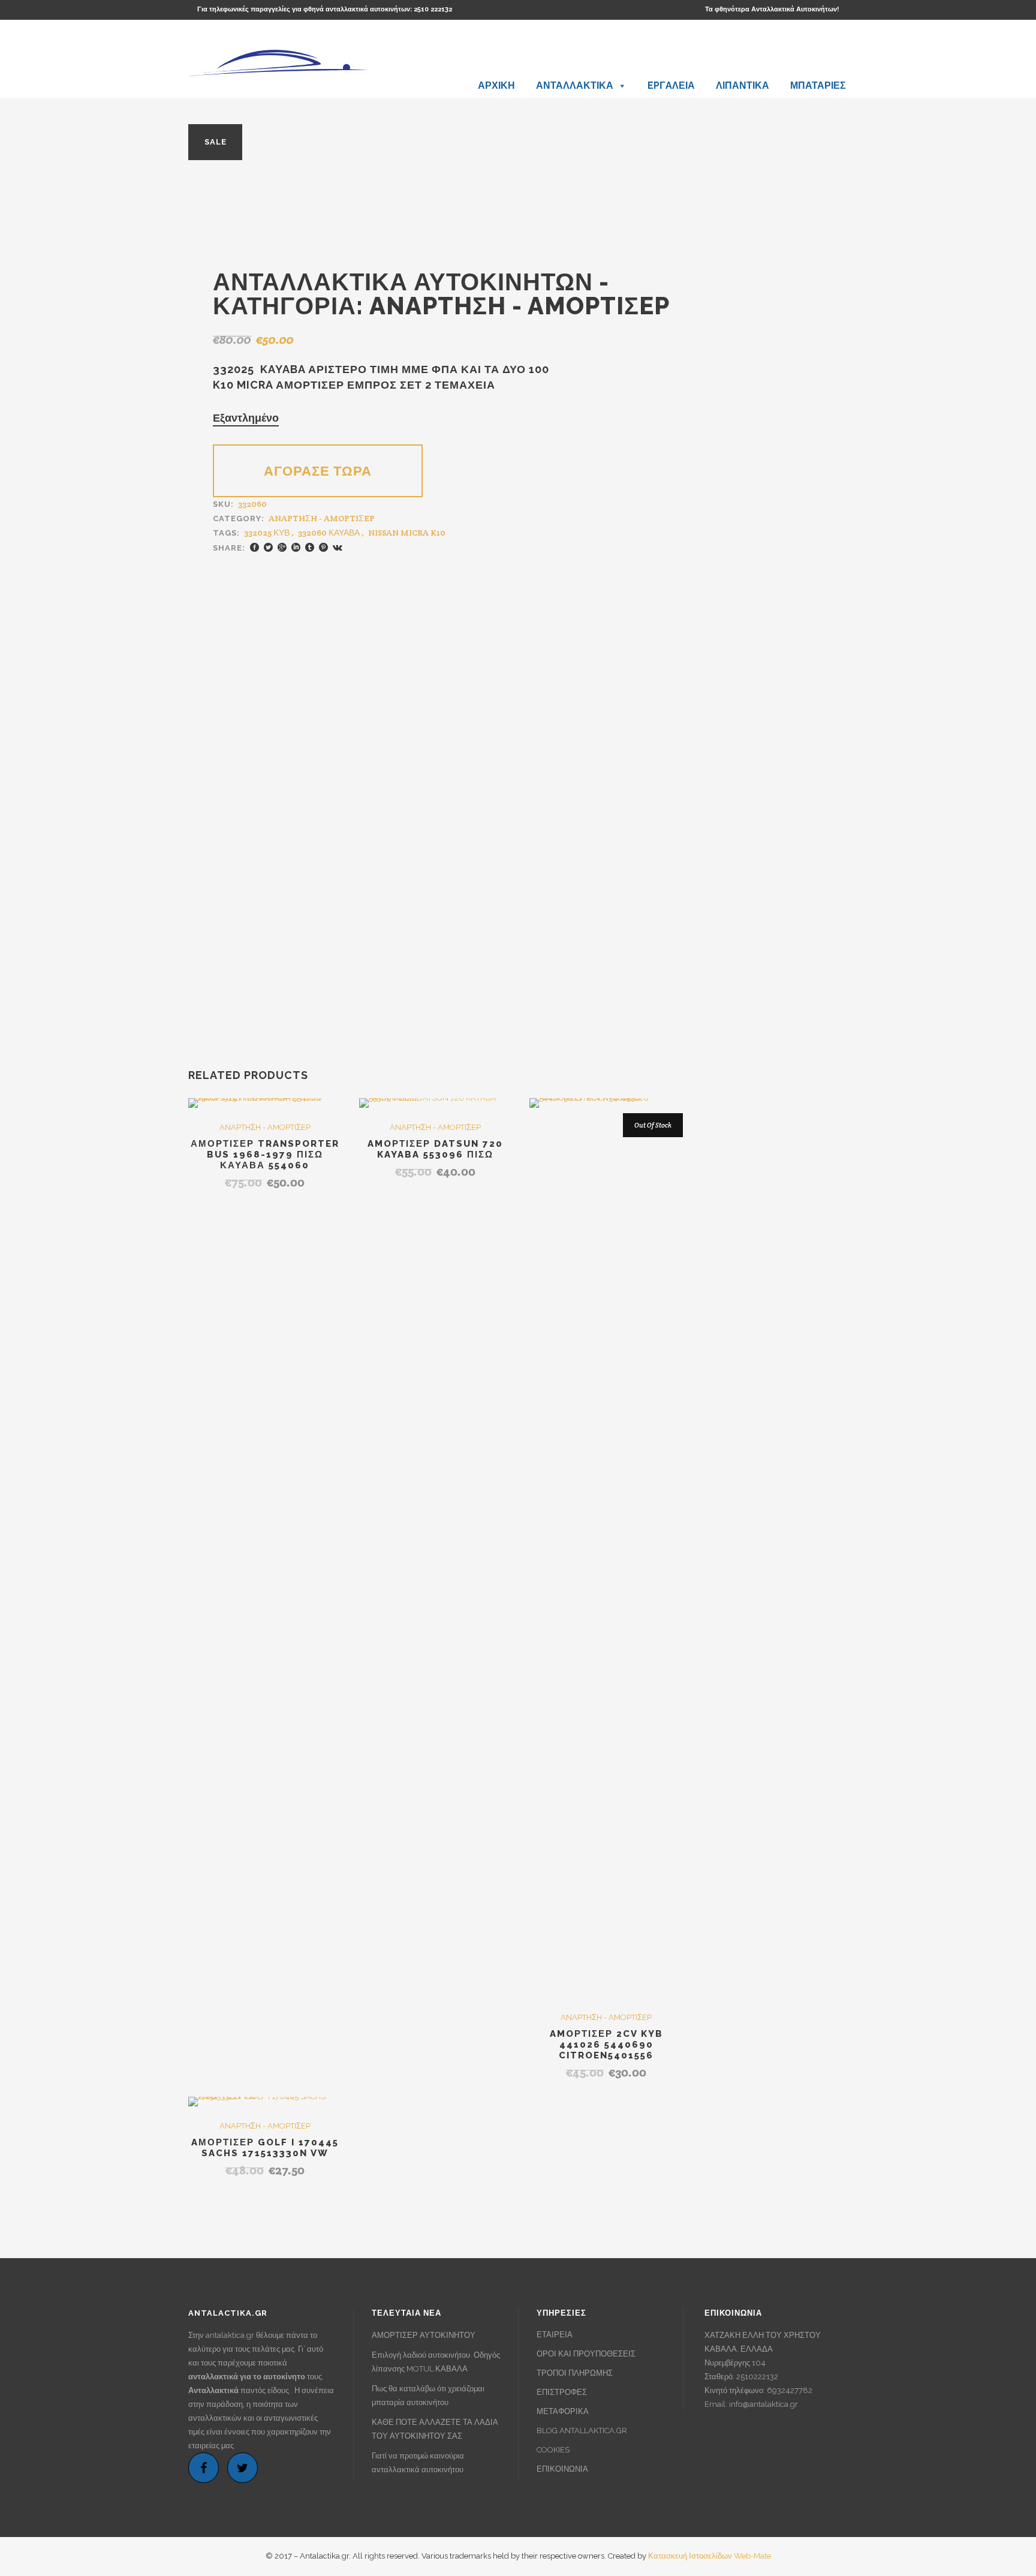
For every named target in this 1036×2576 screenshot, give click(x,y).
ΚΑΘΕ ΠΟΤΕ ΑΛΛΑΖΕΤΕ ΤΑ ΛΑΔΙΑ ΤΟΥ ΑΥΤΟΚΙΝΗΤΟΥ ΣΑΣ (435, 2429)
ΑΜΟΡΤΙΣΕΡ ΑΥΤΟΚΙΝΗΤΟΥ (424, 2335)
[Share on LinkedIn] (296, 547)
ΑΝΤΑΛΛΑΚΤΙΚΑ (575, 85)
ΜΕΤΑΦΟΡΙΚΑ (563, 2411)
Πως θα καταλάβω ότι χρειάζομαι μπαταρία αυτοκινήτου (428, 2395)
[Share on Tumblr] (310, 547)
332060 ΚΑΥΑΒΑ (329, 533)
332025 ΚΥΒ (267, 533)
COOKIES (553, 2450)
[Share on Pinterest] (323, 547)
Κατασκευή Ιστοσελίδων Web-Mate (710, 2556)
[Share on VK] (338, 547)
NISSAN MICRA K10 (407, 533)
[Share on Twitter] (268, 547)
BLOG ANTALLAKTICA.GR (582, 2431)
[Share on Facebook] (255, 547)
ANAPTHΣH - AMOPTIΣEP (519, 306)
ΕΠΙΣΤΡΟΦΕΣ (562, 2392)
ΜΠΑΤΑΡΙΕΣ (818, 85)
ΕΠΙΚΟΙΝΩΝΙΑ (562, 2469)
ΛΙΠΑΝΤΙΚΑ (743, 85)
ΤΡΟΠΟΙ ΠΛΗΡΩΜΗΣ (575, 2373)
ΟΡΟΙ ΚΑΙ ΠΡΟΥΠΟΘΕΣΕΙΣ (586, 2354)
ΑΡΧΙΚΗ (496, 85)
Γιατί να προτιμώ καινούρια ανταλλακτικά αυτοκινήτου (418, 2463)
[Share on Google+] (282, 547)
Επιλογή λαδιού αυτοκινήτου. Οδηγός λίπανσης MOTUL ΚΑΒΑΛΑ (436, 2362)
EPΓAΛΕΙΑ (671, 85)
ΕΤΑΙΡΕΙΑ (555, 2335)
